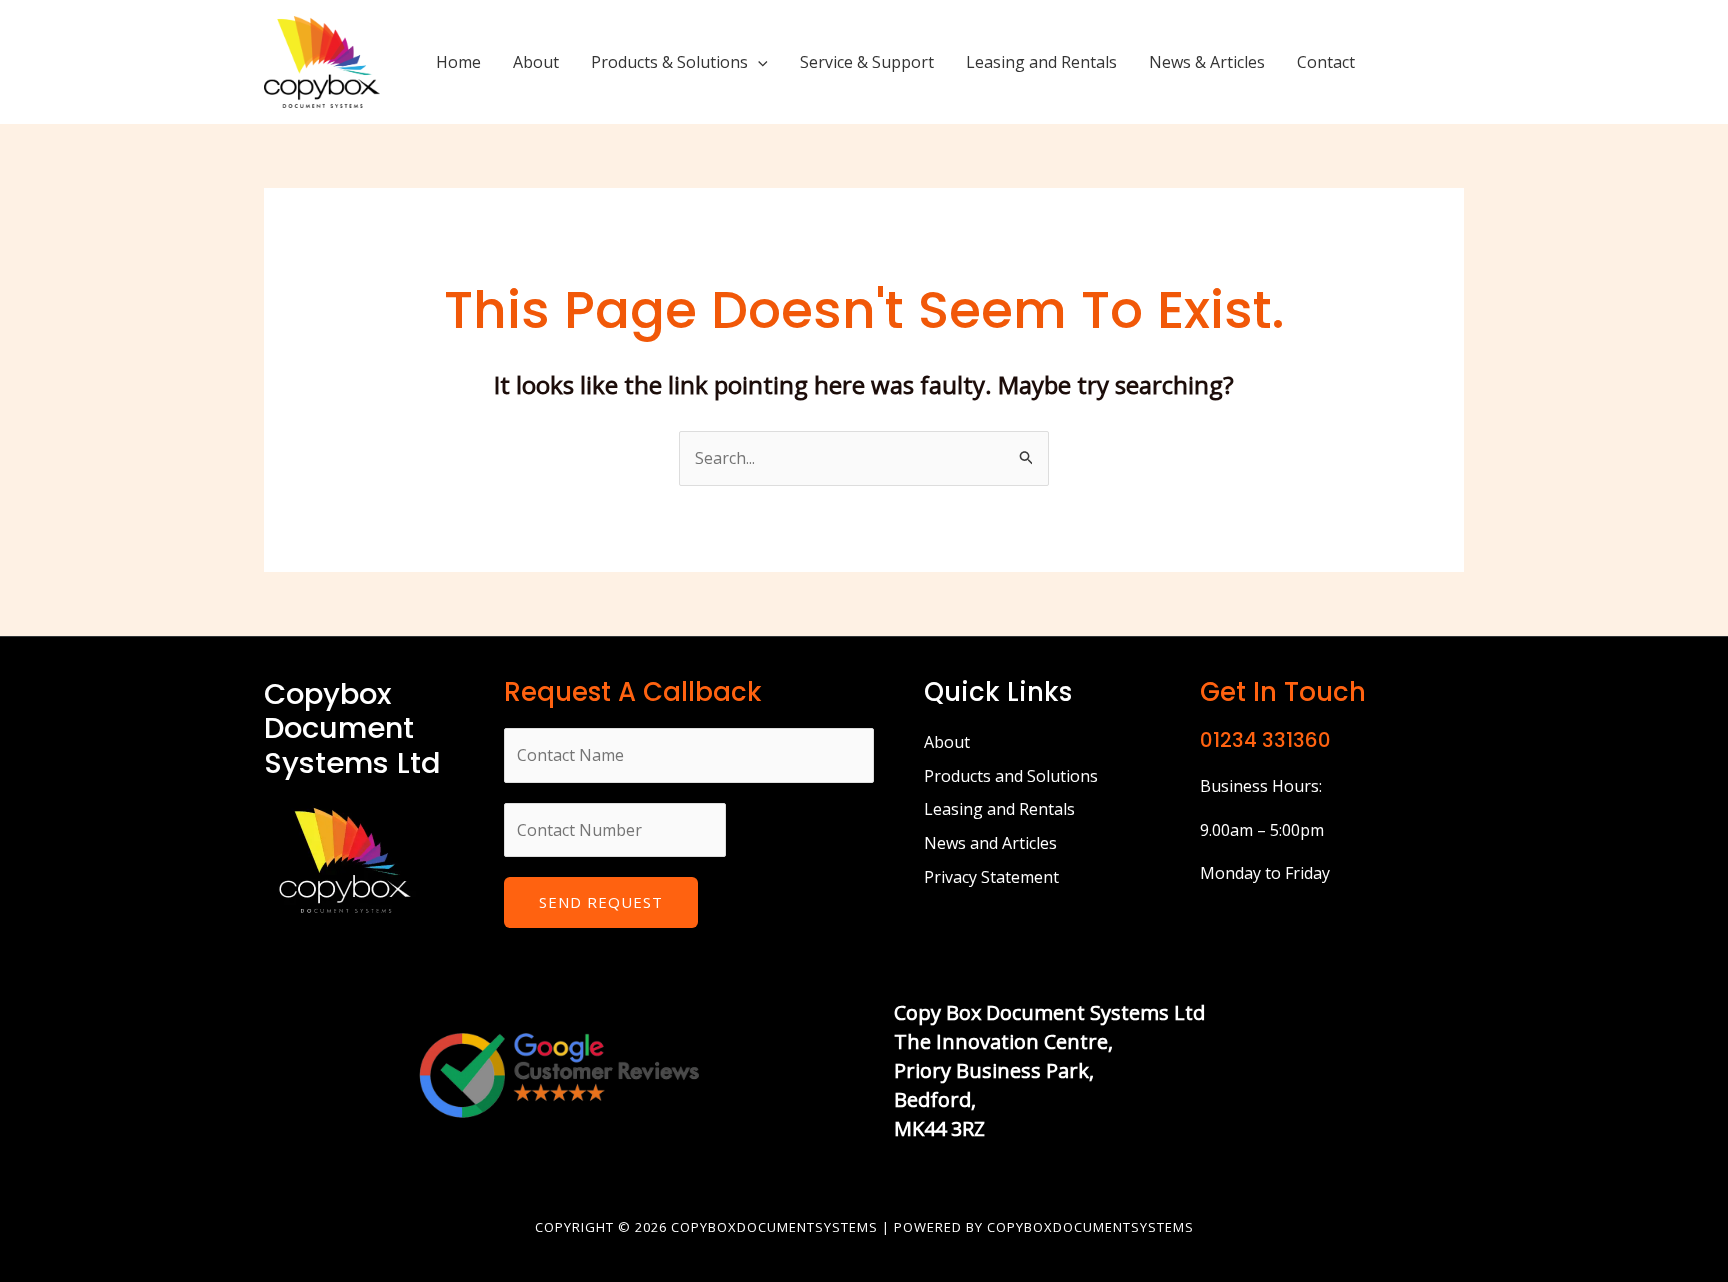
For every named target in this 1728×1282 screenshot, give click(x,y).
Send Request (601, 902)
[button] (758, 62)
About (536, 62)
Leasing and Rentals (1041, 62)
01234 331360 (1265, 740)
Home (458, 62)
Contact (1326, 62)
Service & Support (867, 62)
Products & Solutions (669, 62)
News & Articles (1207, 62)
